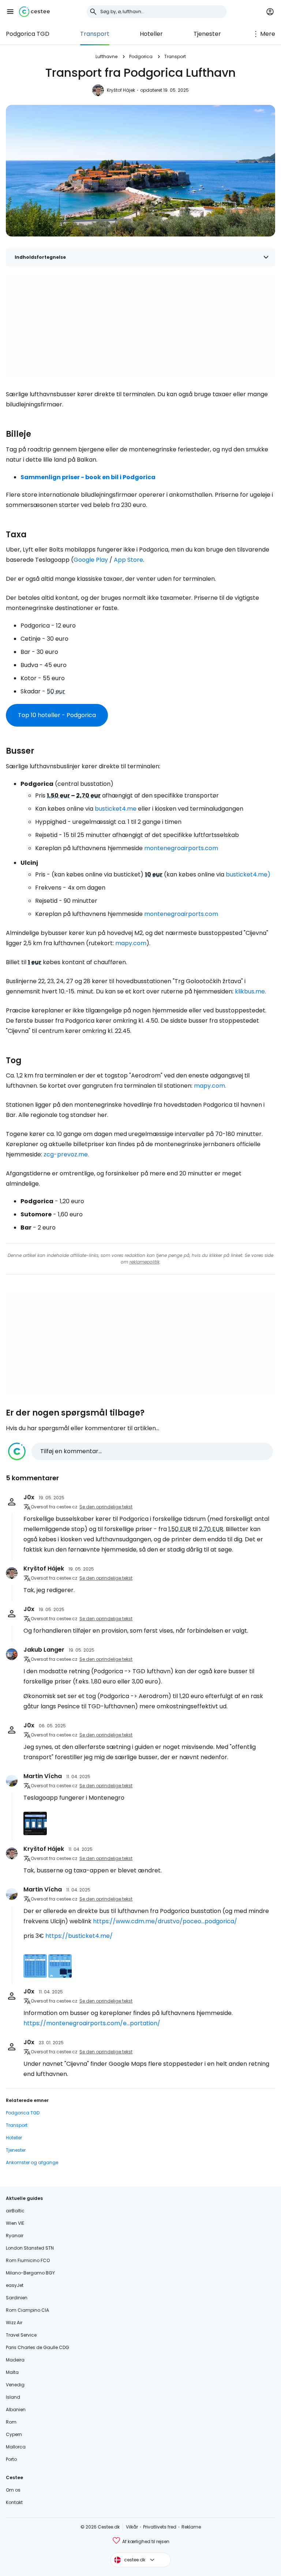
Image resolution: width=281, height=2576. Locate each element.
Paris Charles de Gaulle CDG (38, 2347)
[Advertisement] (140, 326)
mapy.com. (210, 1086)
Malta (12, 2372)
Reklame (191, 2527)
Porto (11, 2459)
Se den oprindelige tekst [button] (106, 1507)
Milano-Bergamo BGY (30, 2273)
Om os (13, 2490)
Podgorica (141, 56)
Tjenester (207, 34)
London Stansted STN (30, 2248)
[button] (10, 12)
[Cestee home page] (34, 12)
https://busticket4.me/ (79, 1936)
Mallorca (16, 2447)
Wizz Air (14, 2323)
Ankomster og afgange (32, 2162)
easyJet (15, 2285)
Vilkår (132, 2527)
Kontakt (14, 2502)
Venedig (15, 2385)
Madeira (15, 2360)
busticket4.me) (248, 874)
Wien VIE (15, 2223)
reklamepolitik (145, 1262)
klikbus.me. (250, 991)
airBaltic (15, 2211)
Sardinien (17, 2298)
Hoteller (151, 34)
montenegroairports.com (181, 848)
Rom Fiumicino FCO (28, 2260)
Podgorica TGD (28, 34)
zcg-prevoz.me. (66, 1154)
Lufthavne (106, 56)
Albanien (16, 2410)
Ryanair (15, 2236)
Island (13, 2397)
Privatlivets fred (160, 2527)
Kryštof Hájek (121, 90)
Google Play (91, 560)
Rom (11, 2422)
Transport (95, 34)
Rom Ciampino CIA (27, 2310)
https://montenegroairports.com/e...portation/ (92, 2023)
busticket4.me (116, 809)
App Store (128, 560)
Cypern (14, 2434)
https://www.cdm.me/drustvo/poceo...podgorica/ (165, 1921)
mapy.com (131, 943)
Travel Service (21, 2335)
